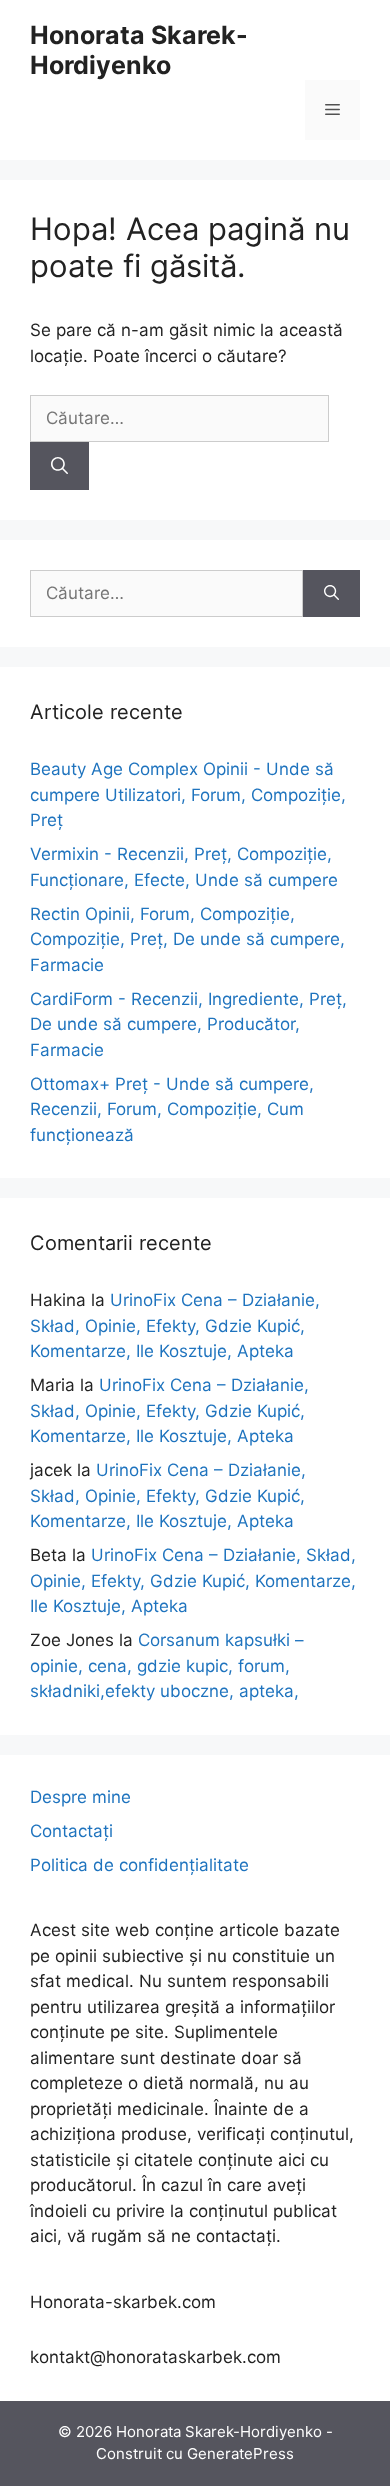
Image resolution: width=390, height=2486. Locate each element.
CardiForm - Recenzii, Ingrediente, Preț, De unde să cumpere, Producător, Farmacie (188, 1024)
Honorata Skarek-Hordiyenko (139, 50)
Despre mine (80, 1797)
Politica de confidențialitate (139, 1865)
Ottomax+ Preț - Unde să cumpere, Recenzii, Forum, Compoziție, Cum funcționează (172, 1109)
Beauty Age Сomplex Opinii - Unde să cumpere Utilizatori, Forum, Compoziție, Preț (188, 794)
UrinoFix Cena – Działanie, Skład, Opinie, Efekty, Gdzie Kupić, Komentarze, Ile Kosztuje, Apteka (175, 1325)
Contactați (71, 1831)
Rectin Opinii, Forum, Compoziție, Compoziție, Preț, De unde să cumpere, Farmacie (187, 939)
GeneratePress (240, 2453)
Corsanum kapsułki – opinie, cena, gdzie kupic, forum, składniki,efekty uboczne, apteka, (167, 1665)
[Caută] (59, 466)
